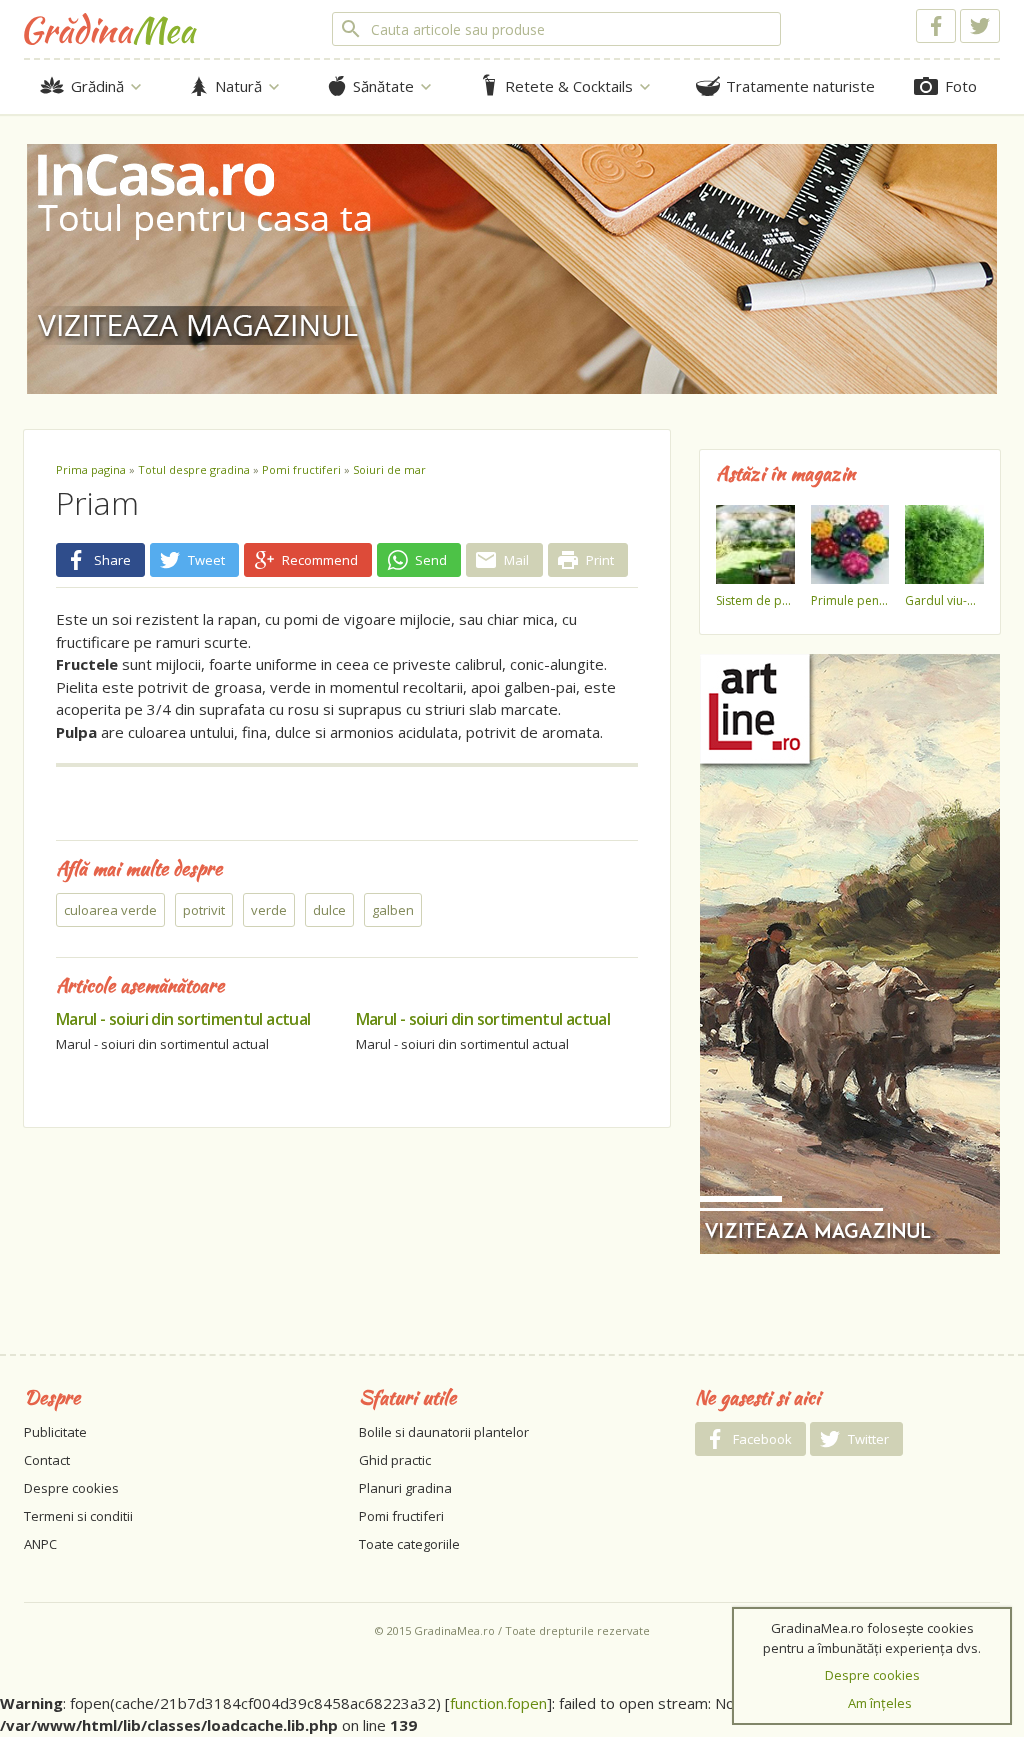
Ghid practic (395, 1460)
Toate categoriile (409, 1544)
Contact (47, 1460)
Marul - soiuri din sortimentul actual (183, 1019)
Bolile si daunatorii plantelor (444, 1432)
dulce (329, 910)
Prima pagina (91, 469)
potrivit (204, 910)
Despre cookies (71, 1488)
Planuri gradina (405, 1488)
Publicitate (55, 1432)
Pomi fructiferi (301, 469)
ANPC (40, 1544)
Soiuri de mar (389, 469)
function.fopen (498, 1703)
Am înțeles (880, 1703)
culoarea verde (110, 910)
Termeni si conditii (78, 1516)
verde (269, 910)
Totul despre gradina (194, 469)
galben (393, 910)
